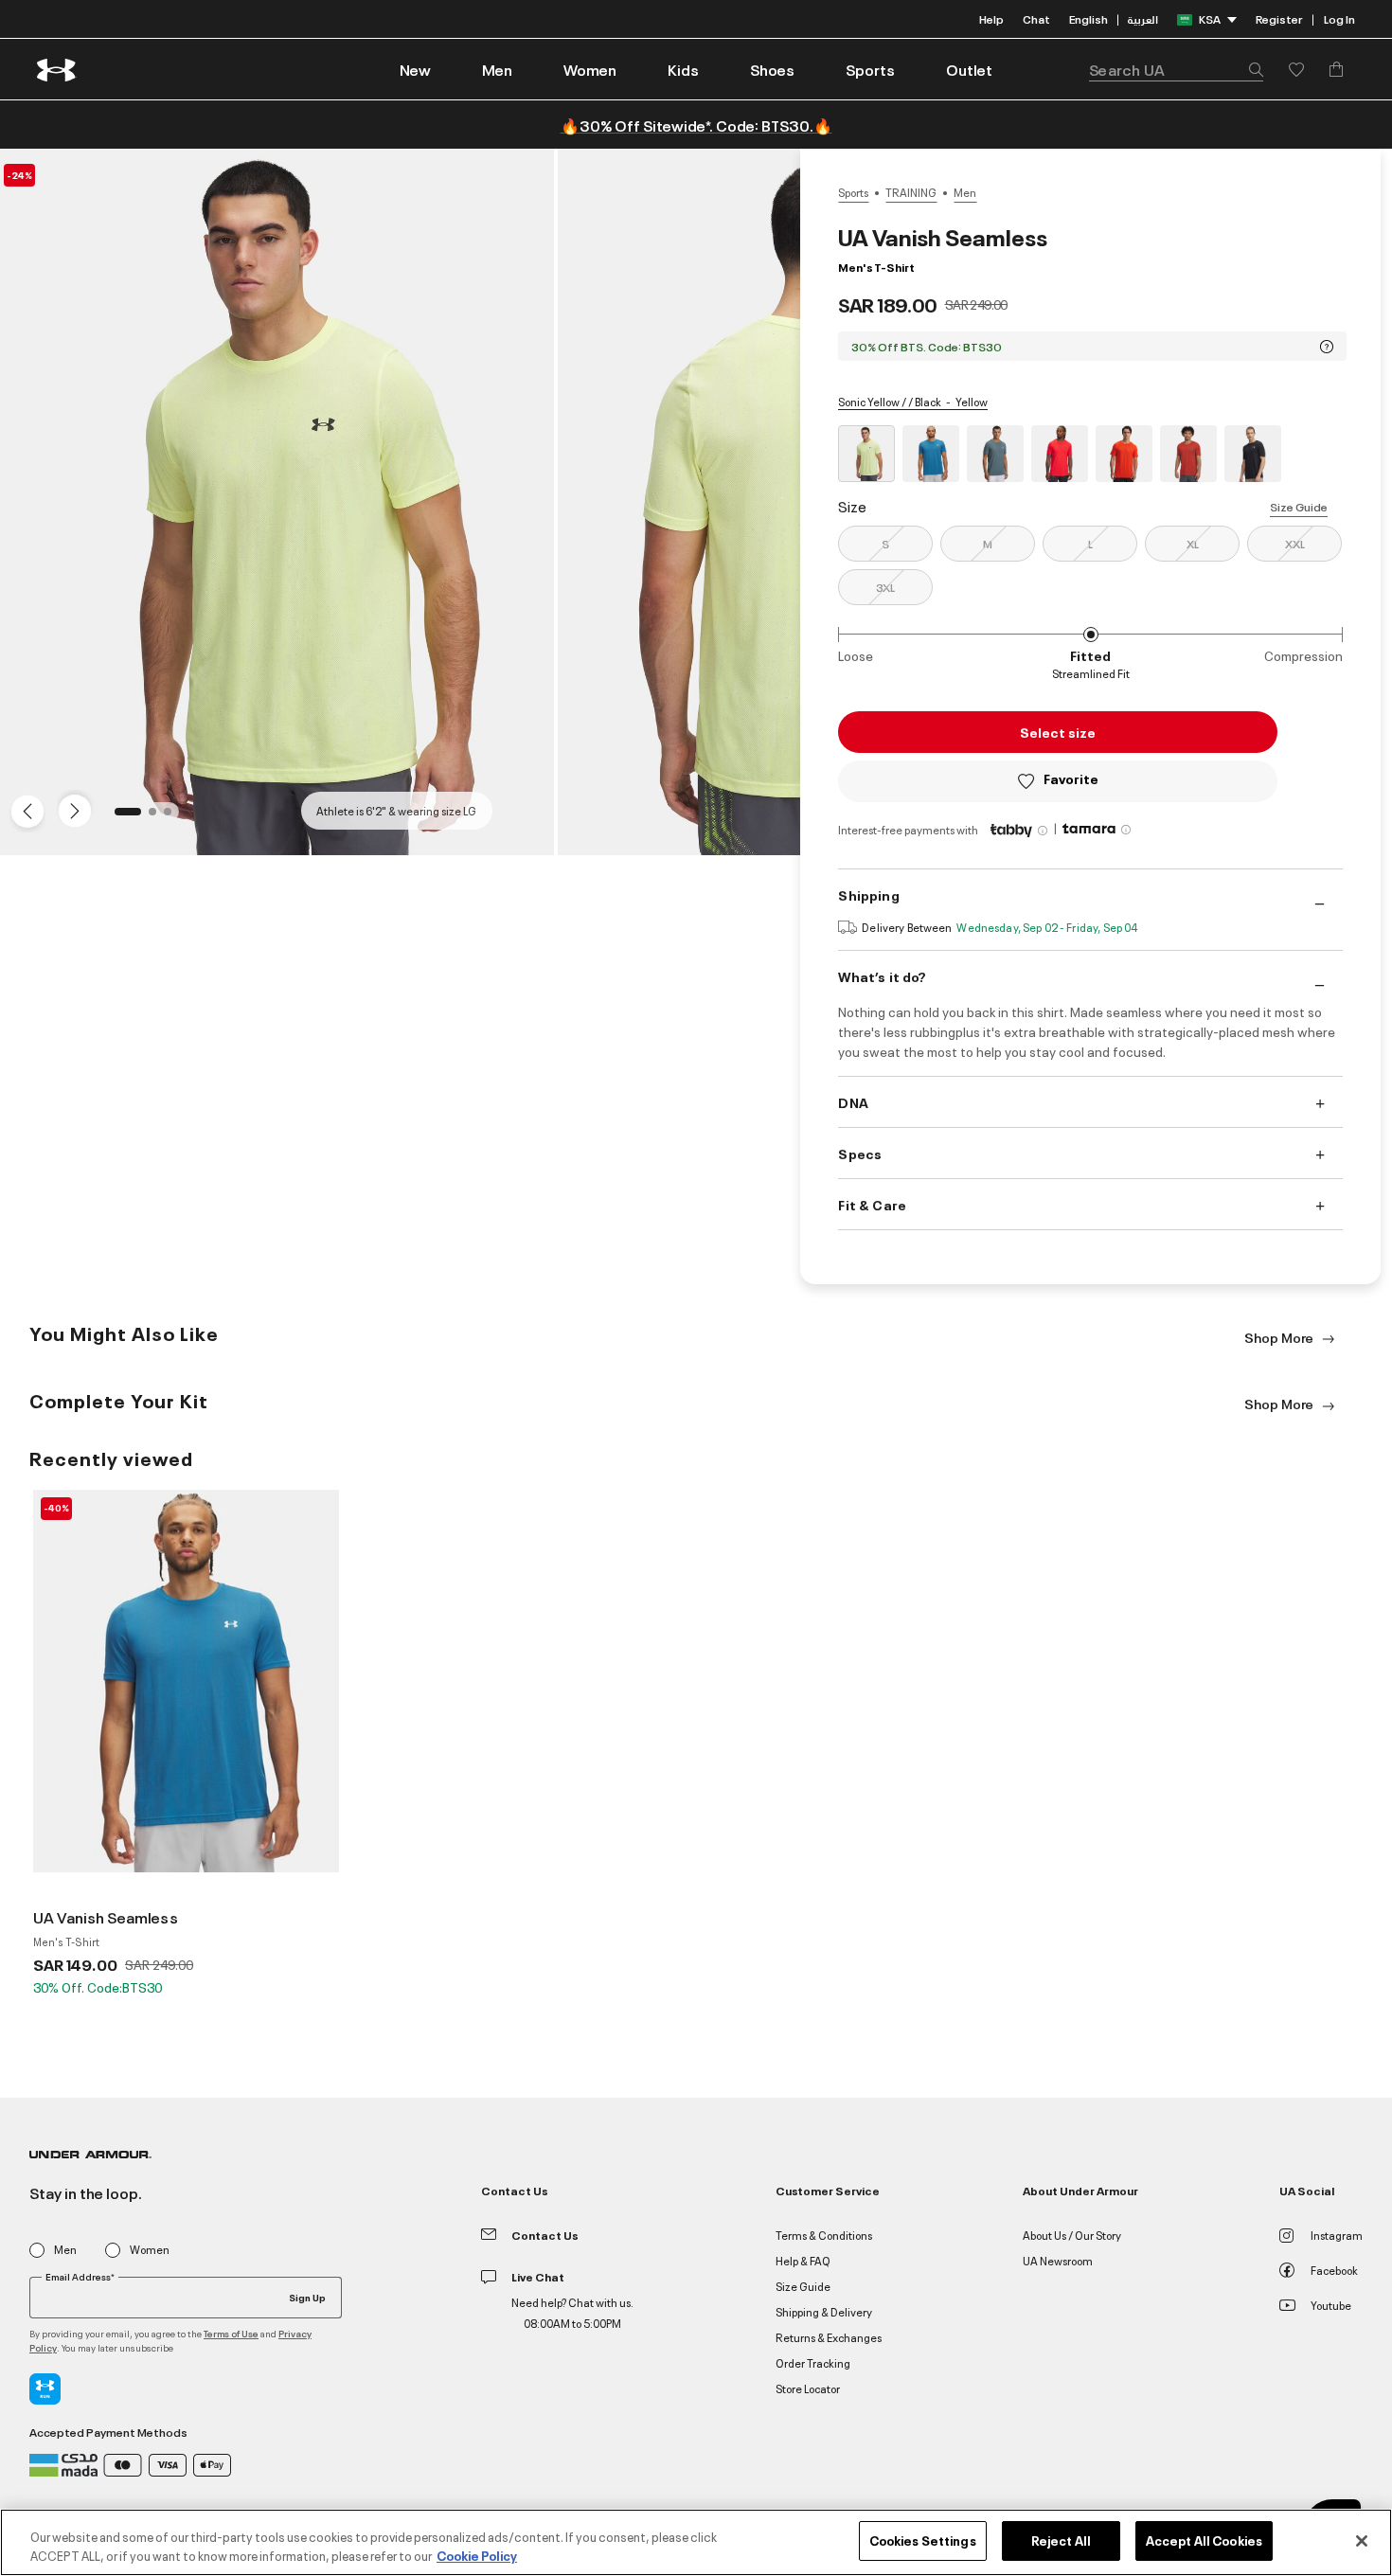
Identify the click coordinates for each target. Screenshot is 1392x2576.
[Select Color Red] (1060, 454)
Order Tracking (813, 2362)
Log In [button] (1339, 18)
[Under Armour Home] (57, 70)
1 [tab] (124, 817)
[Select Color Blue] (931, 454)
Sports (853, 192)
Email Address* (80, 2277)
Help (991, 18)
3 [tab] (173, 817)
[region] (696, 2542)
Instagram (1337, 2235)
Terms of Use (231, 2333)
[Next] (72, 810)
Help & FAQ (803, 2260)
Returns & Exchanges (829, 2337)
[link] (415, 69)
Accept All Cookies (1204, 2540)
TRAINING (911, 192)
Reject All (1061, 2540)
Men (965, 192)
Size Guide (1299, 506)
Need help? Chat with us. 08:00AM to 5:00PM (572, 2312)
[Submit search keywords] (1251, 69)
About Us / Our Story (1072, 2235)
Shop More (1280, 1337)
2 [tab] (158, 817)
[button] (497, 69)
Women (150, 2250)
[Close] (1362, 2541)
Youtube (1331, 2305)
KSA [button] (1210, 18)
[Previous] (23, 810)
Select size (1058, 732)
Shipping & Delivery (824, 2311)
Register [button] (1279, 18)
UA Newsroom (1058, 2260)
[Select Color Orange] (1124, 454)
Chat (1036, 18)
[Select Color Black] (1253, 454)
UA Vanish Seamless (106, 1917)
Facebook (1334, 2270)
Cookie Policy (477, 2555)
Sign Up (307, 2297)
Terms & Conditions (824, 2235)
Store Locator (808, 2388)
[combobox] (1176, 69)
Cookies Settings (923, 2540)
